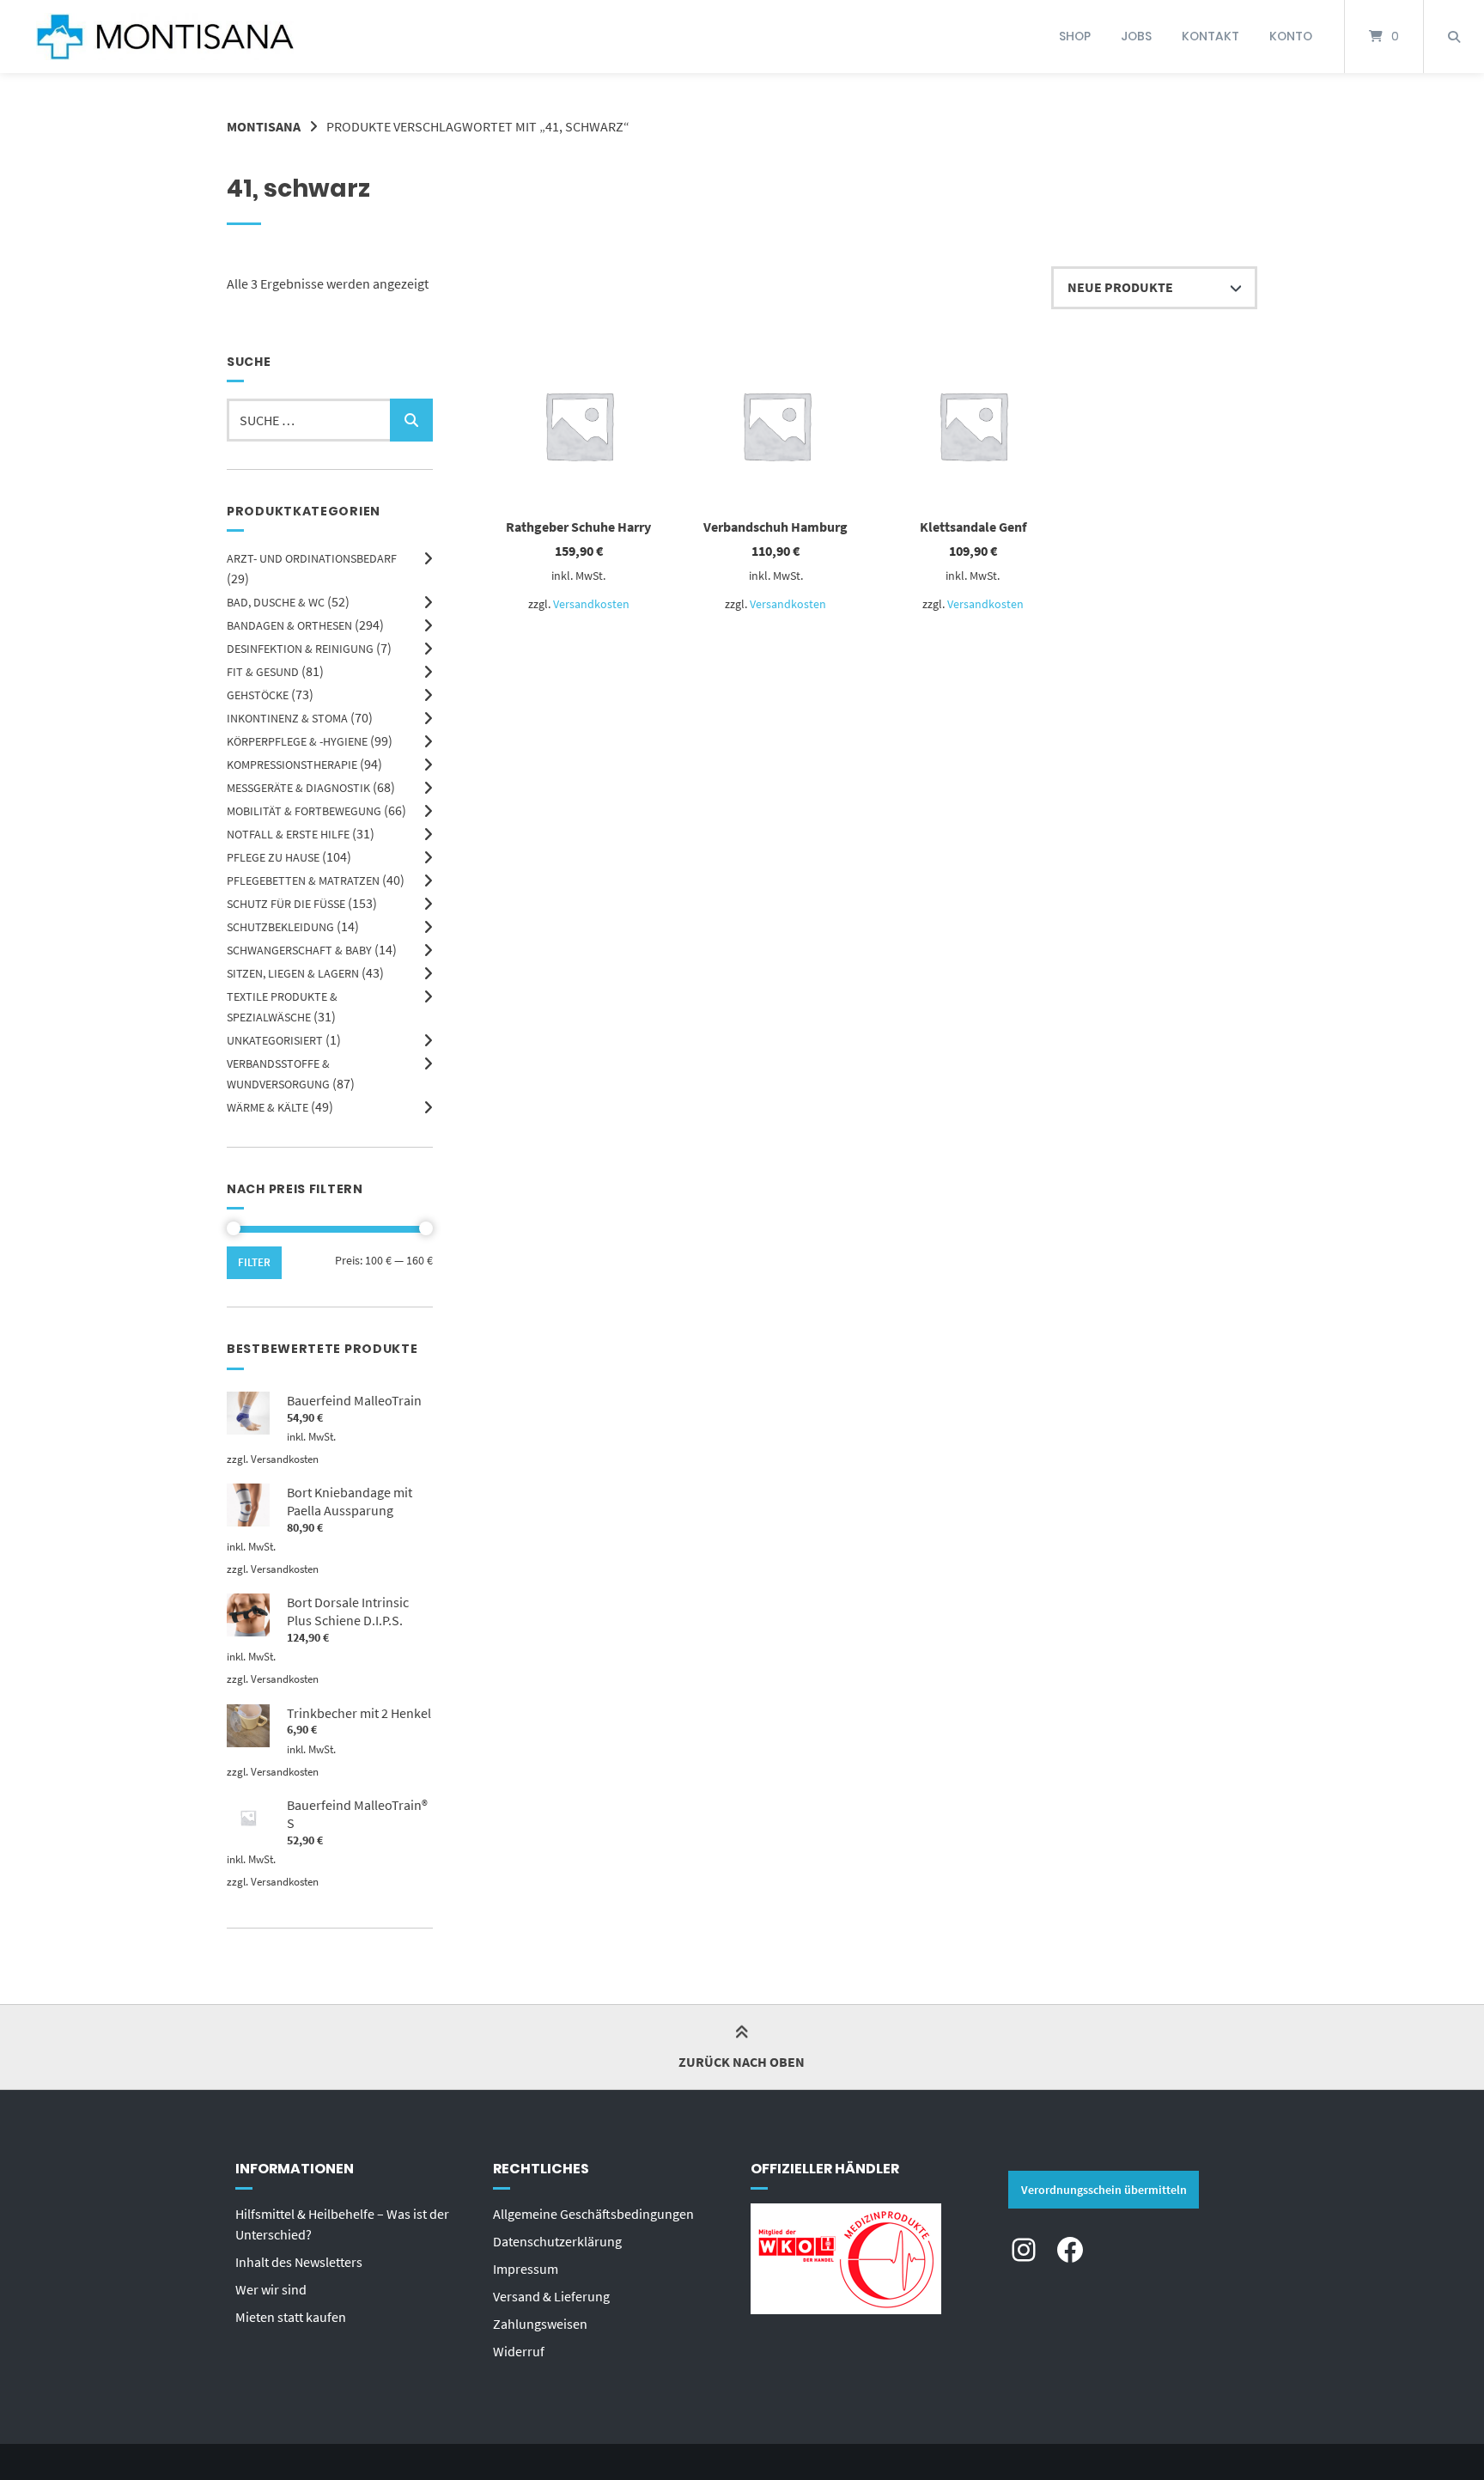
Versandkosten (591, 604)
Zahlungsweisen (540, 2324)
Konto (1291, 36)
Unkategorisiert (275, 1040)
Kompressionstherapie (292, 765)
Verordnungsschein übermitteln (1104, 2190)
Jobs (1136, 36)
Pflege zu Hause (273, 857)
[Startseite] (165, 37)
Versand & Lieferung (551, 2296)
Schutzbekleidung (280, 927)
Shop (1075, 36)
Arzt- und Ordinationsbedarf (312, 558)
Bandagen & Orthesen (289, 625)
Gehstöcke (258, 695)
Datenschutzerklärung (557, 2241)
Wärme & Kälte (268, 1107)
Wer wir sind (271, 2289)
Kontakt (1210, 36)
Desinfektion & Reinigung (300, 649)
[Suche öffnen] (1454, 37)
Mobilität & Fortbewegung (304, 811)
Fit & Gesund (263, 672)
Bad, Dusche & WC (276, 602)
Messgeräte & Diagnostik (298, 788)
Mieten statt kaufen (291, 2317)
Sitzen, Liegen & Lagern (293, 973)
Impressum (526, 2269)
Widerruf (519, 2351)
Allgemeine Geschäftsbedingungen (593, 2214)
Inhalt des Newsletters (299, 2262)
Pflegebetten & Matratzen (303, 880)
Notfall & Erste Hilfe (288, 834)
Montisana (264, 126)
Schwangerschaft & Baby (299, 950)
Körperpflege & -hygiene (297, 741)
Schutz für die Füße (286, 904)
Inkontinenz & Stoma (287, 718)
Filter (254, 1262)
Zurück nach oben (742, 2062)
